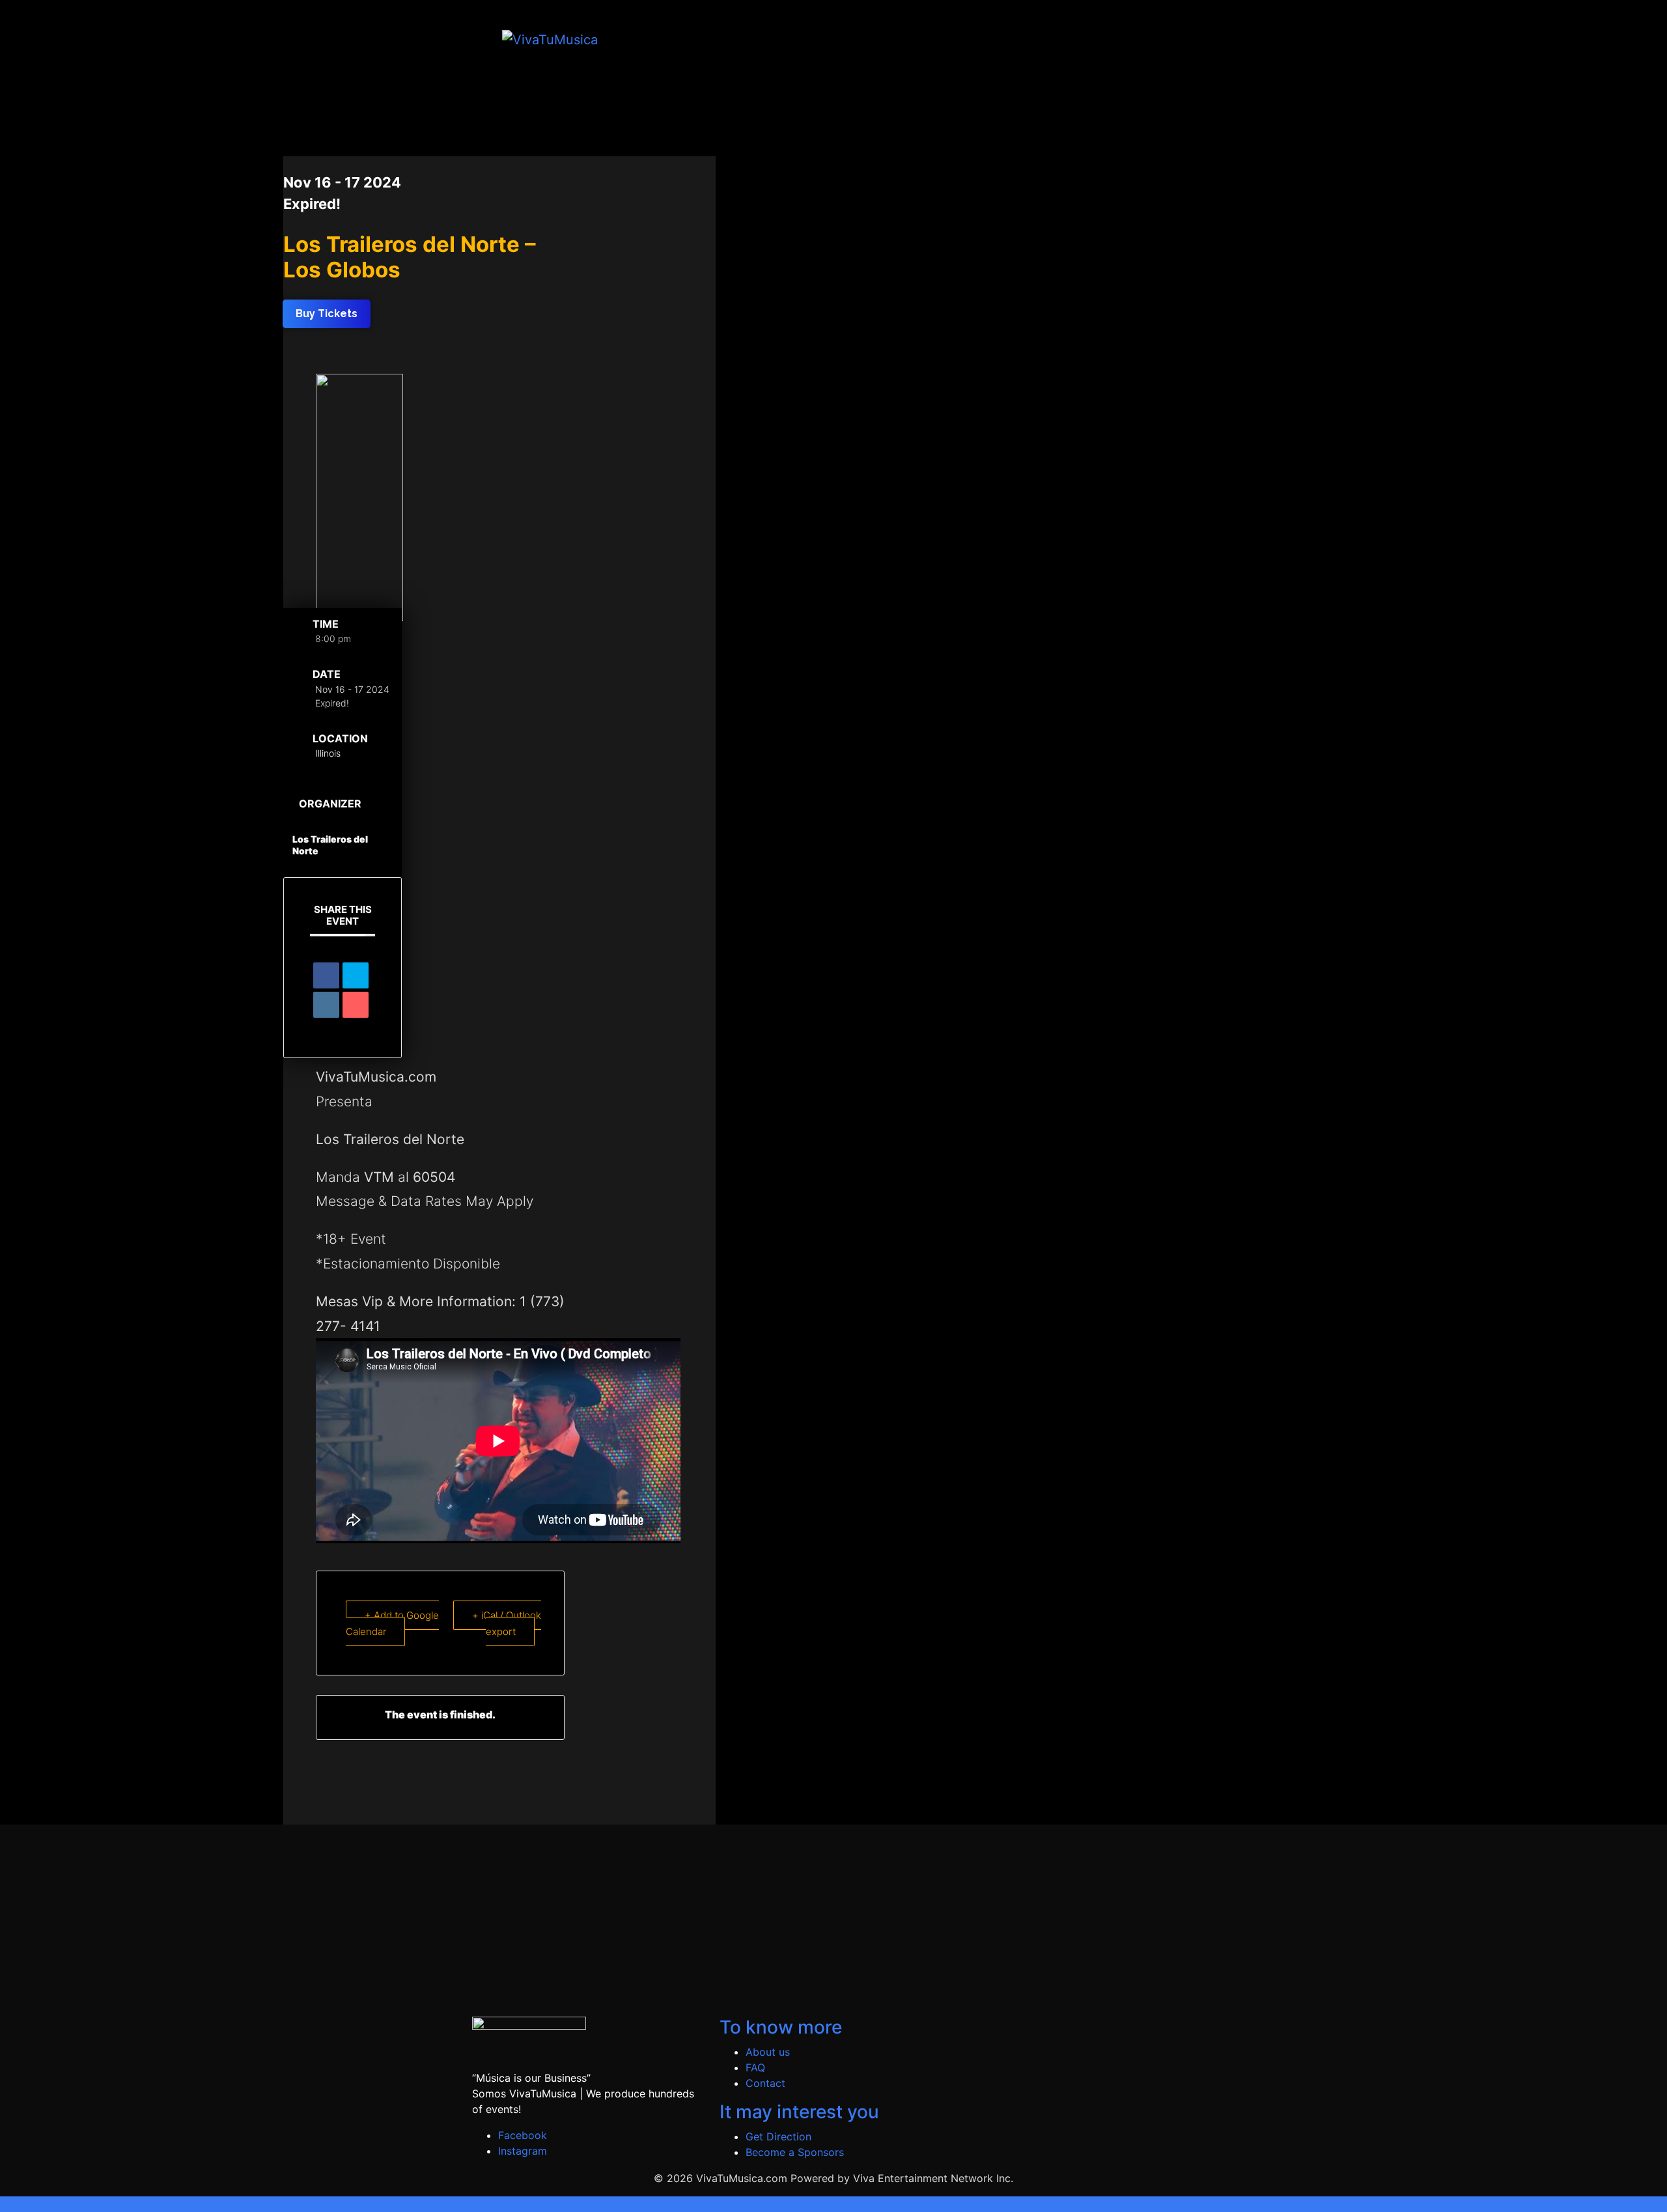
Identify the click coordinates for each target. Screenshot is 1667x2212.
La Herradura (1147, 39)
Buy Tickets (900, 39)
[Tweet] (356, 975)
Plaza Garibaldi (1067, 39)
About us (768, 2052)
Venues (1002, 39)
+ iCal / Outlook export (507, 1623)
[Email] (356, 1005)
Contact (765, 2083)
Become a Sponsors (795, 2152)
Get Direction (778, 2136)
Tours (953, 39)
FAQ (755, 2067)
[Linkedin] (326, 1005)
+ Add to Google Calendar (392, 1623)
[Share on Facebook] (326, 975)
